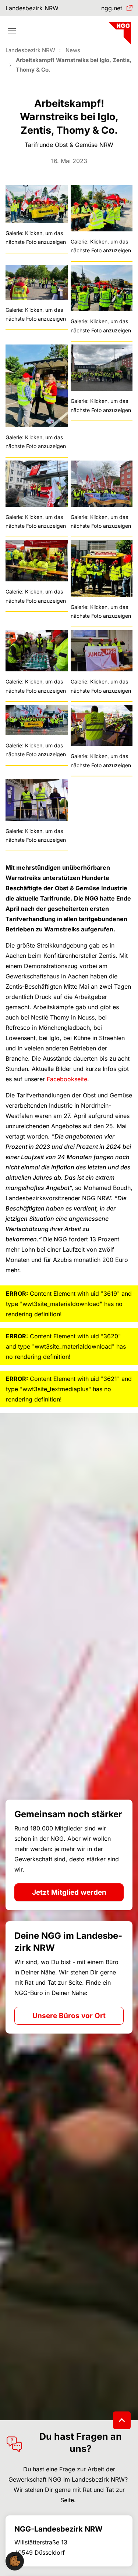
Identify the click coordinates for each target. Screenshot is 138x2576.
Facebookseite (67, 1079)
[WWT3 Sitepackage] (119, 31)
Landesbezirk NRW (32, 8)
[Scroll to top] (122, 2420)
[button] (15, 2561)
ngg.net (112, 8)
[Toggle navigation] (12, 31)
